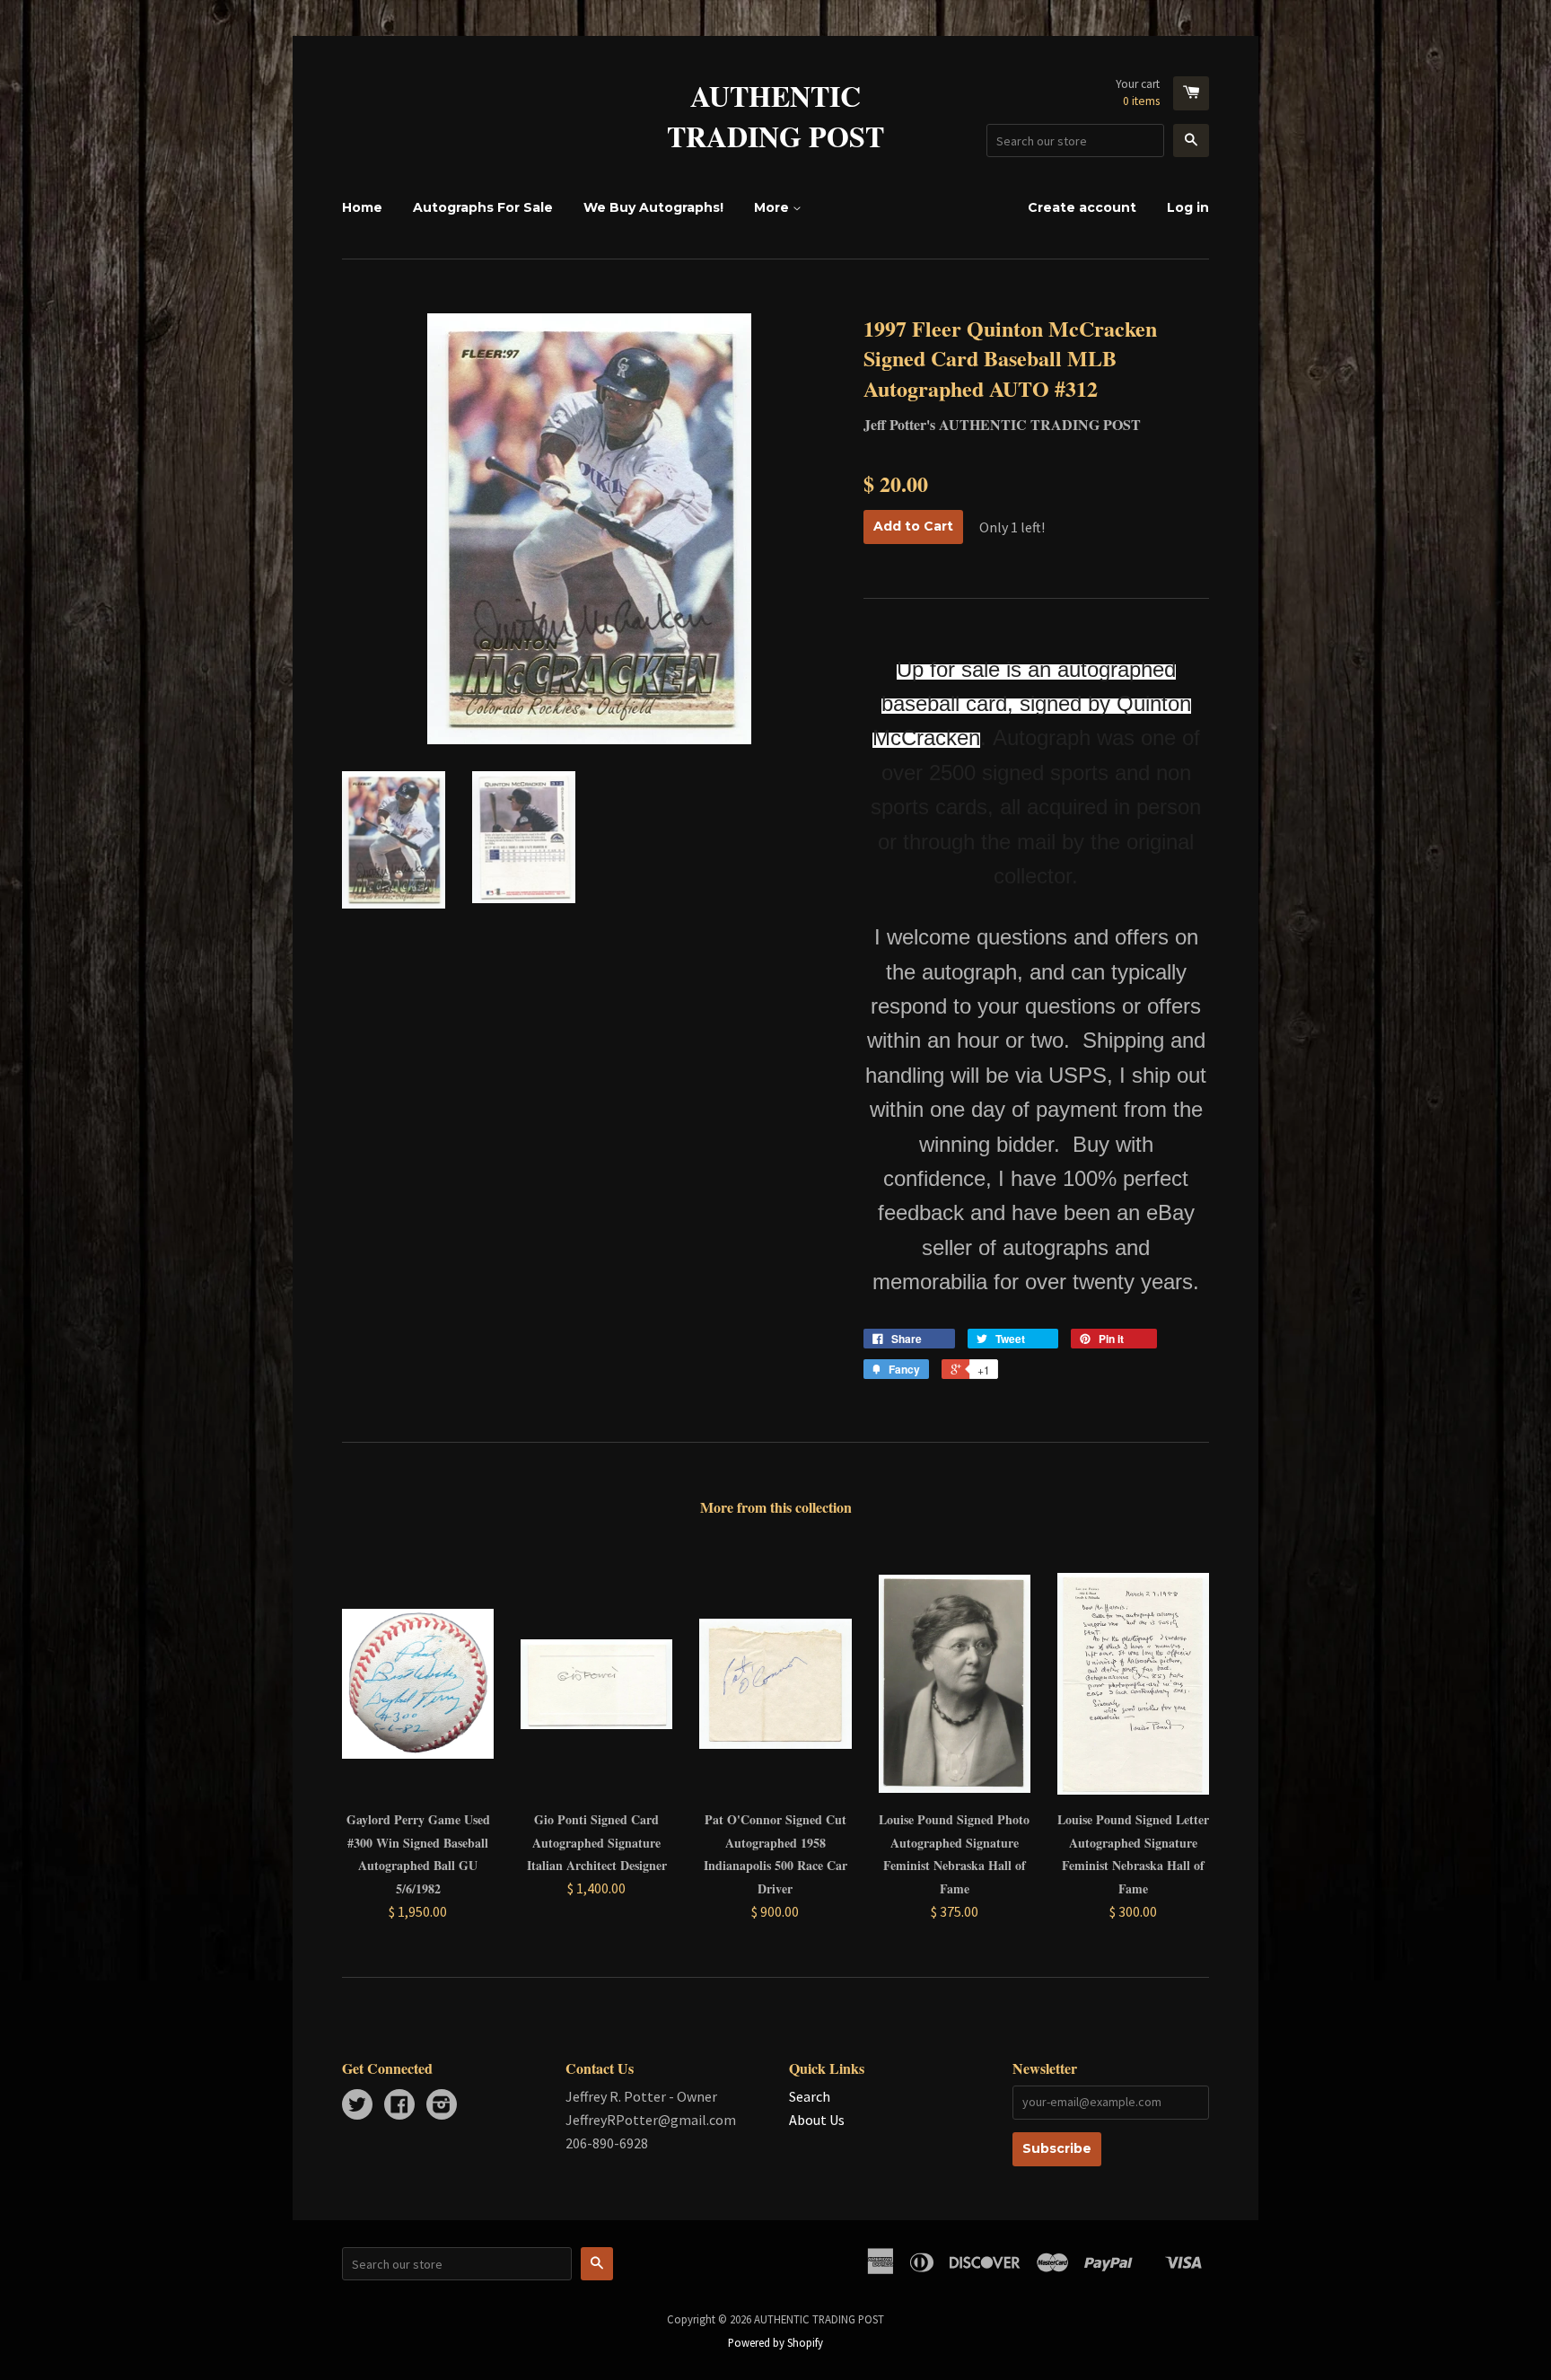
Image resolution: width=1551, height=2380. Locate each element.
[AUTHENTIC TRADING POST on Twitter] (357, 2106)
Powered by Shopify (775, 2342)
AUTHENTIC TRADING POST (775, 117)
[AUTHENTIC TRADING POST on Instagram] (442, 2106)
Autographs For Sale (483, 207)
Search (810, 2096)
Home (362, 207)
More (773, 207)
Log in (1188, 207)
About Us (817, 2120)
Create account (1082, 207)
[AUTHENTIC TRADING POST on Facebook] (399, 2106)
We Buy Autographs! (653, 207)
